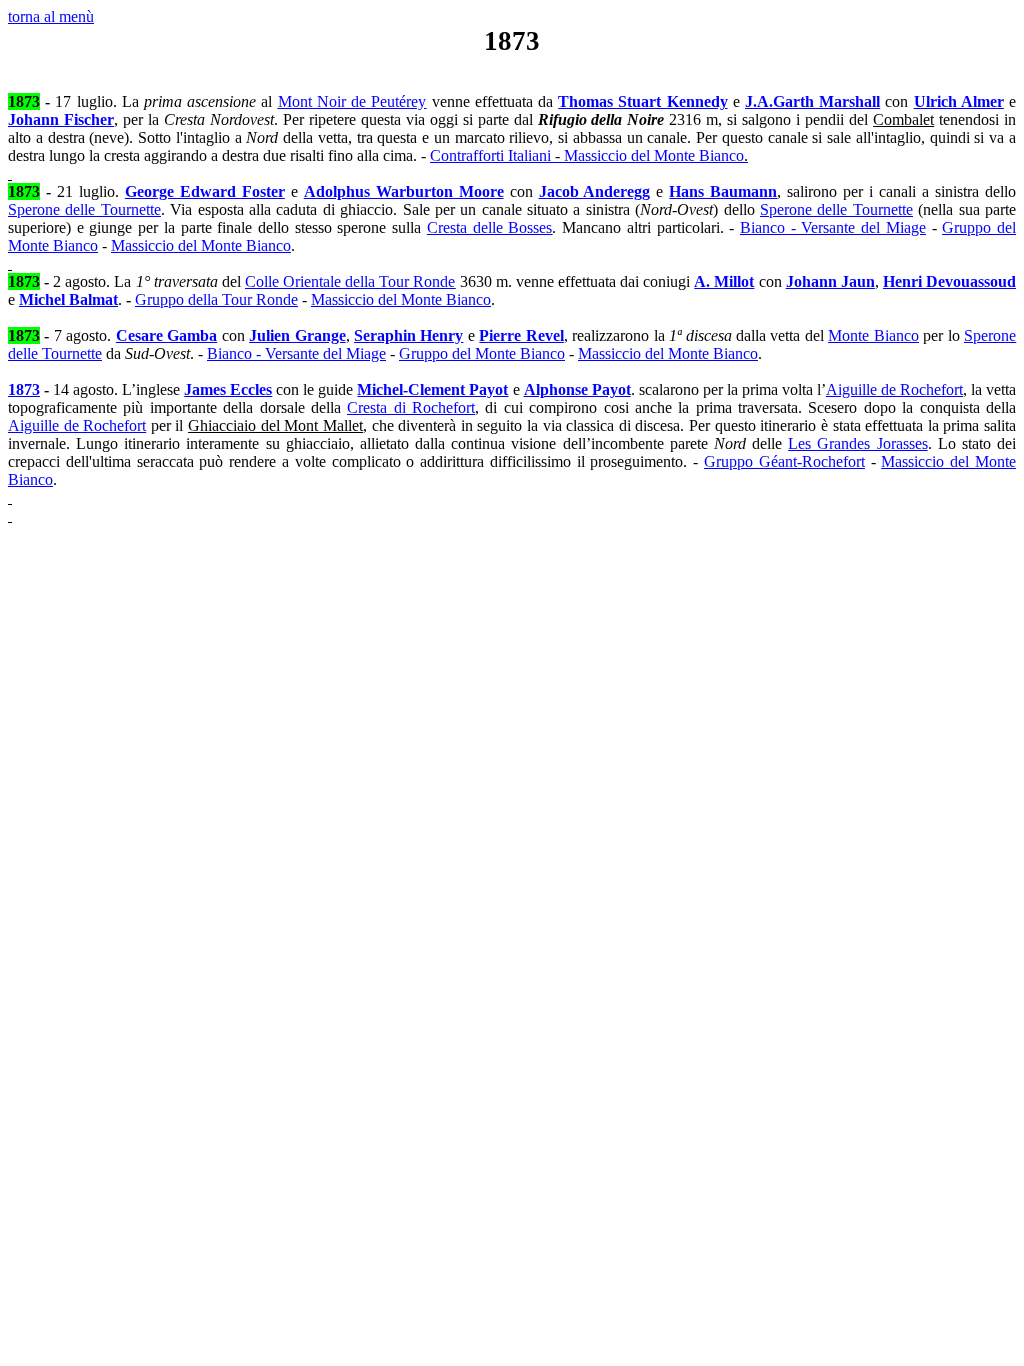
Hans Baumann (723, 191)
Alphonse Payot (577, 389)
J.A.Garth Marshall (812, 101)
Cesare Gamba (166, 335)
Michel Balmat (68, 299)
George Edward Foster (205, 191)
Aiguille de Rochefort (894, 389)
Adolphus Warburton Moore (404, 191)
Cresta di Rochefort (411, 407)
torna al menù (51, 16)
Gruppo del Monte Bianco (482, 353)
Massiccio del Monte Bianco (201, 245)
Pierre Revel (521, 335)
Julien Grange (297, 335)
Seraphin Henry (408, 335)
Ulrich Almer (959, 101)
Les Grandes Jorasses (857, 443)
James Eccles (228, 389)
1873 (24, 389)
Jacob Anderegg (595, 191)
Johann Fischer (61, 119)
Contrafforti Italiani (589, 155)
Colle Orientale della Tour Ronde (350, 281)
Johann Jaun (830, 281)
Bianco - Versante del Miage (833, 227)
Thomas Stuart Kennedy (642, 101)
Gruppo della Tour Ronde (216, 299)
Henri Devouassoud (949, 281)
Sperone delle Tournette (84, 209)
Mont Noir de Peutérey (352, 101)
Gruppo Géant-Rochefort (784, 461)
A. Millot (724, 281)
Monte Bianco (873, 335)
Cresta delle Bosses (489, 227)
